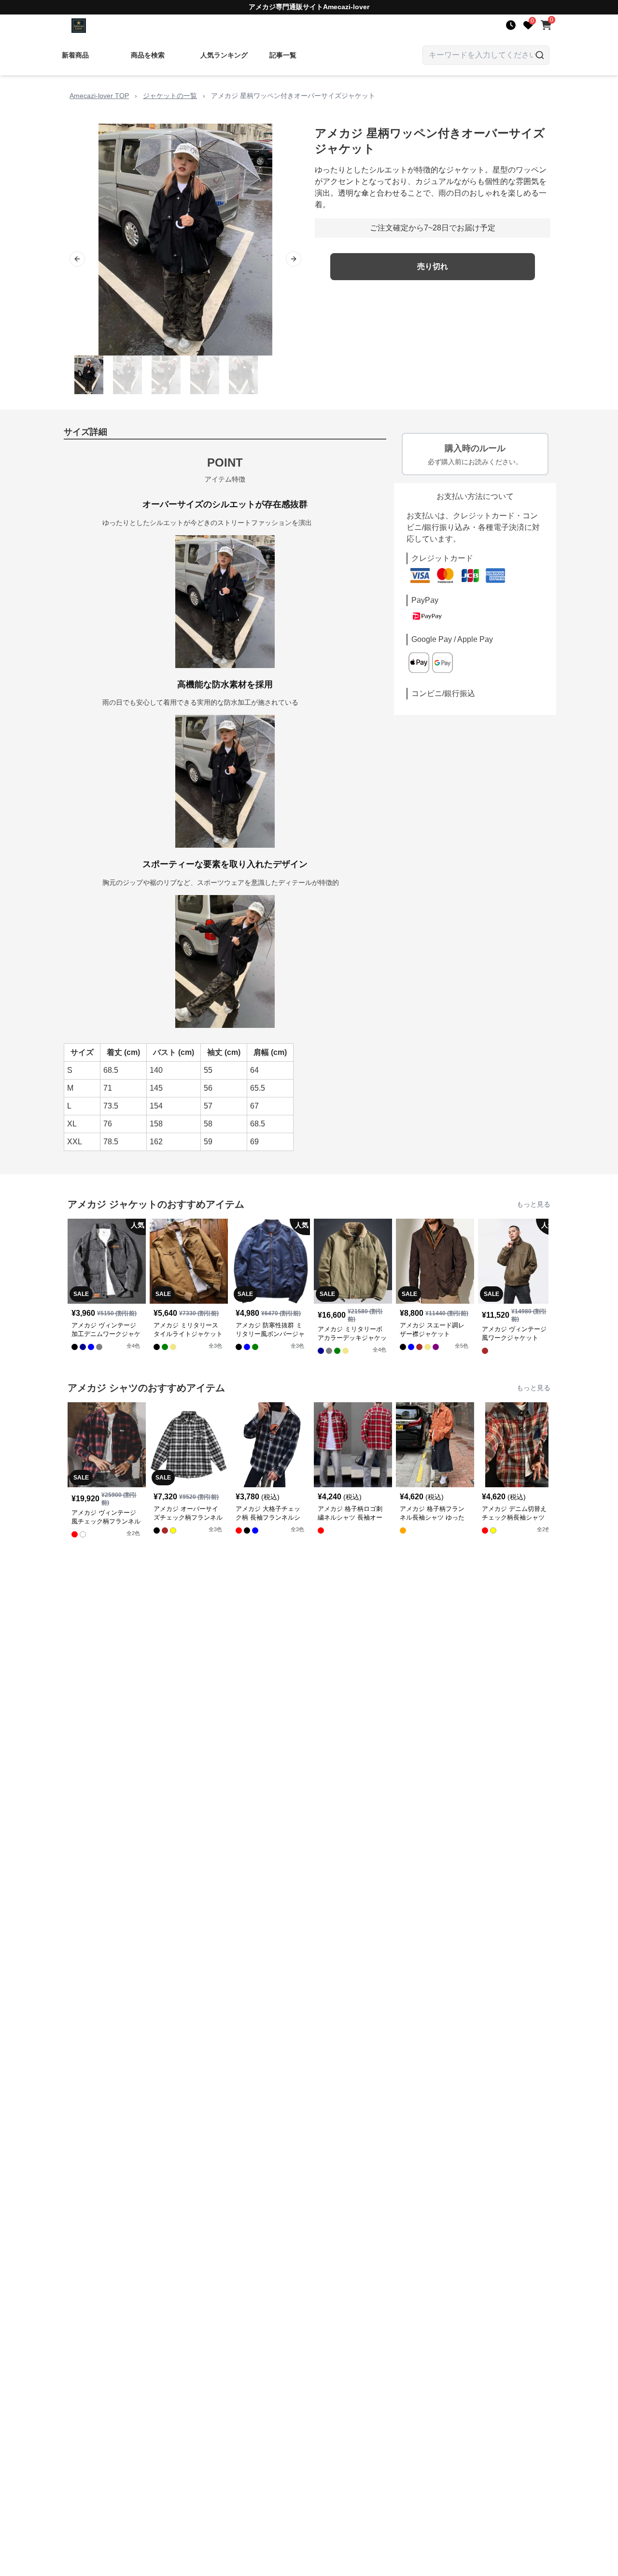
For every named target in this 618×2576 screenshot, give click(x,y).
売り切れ (433, 266)
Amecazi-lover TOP (99, 96)
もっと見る (534, 1204)
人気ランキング (224, 55)
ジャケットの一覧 (170, 96)
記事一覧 (283, 55)
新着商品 (75, 55)
